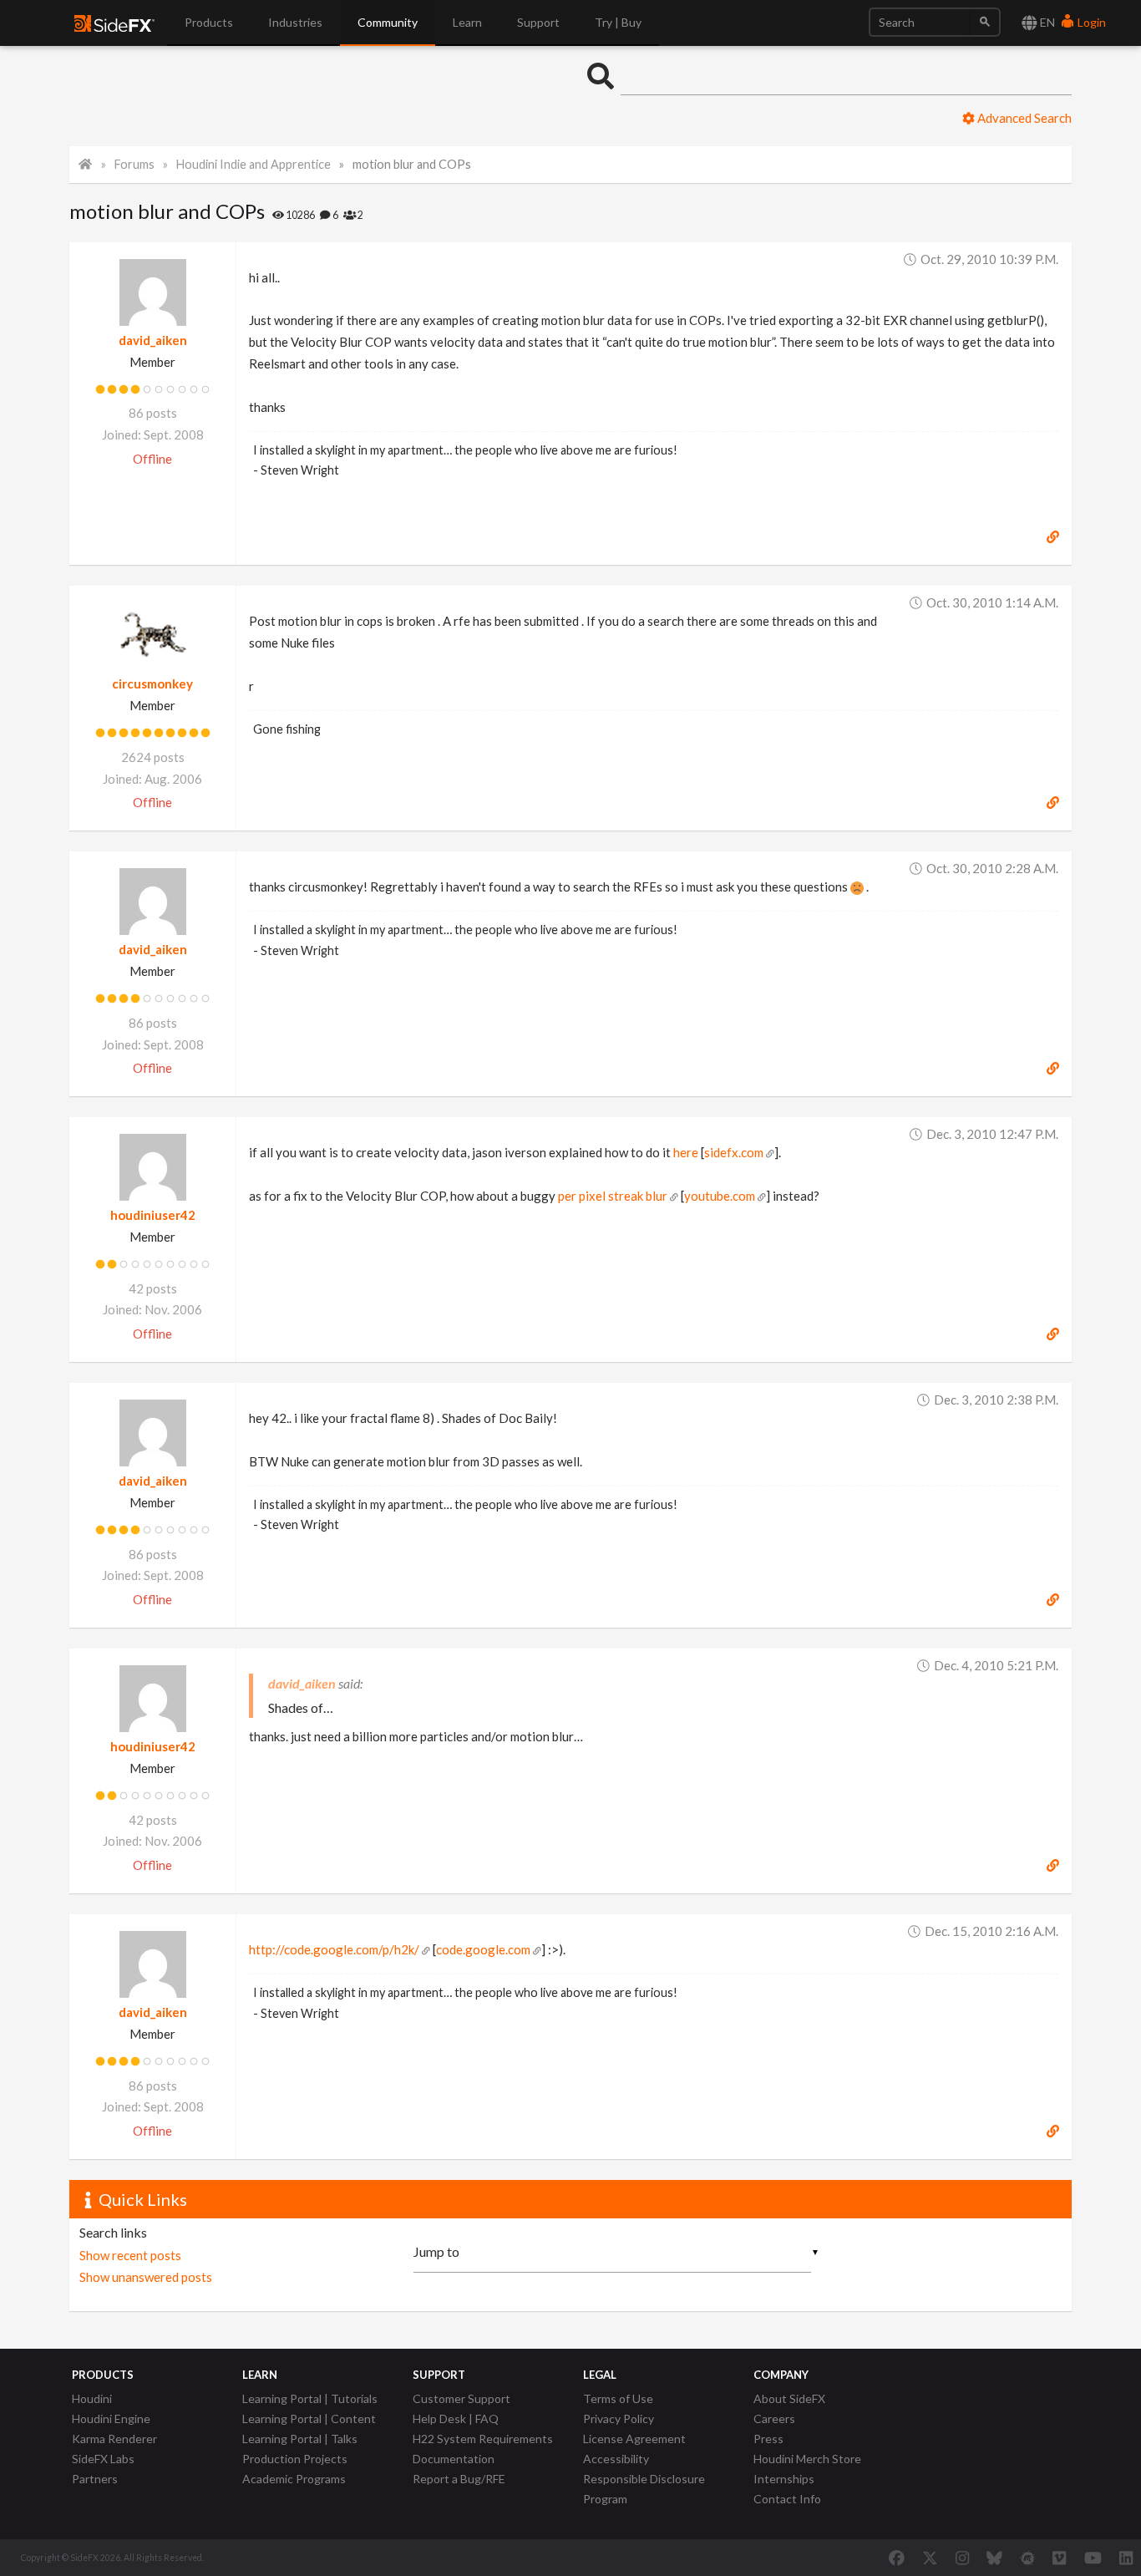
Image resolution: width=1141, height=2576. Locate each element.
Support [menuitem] (538, 22)
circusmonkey (152, 683)
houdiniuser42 (153, 1215)
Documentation (454, 2459)
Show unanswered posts (146, 2277)
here (686, 1152)
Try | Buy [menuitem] (618, 22)
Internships (784, 2479)
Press (768, 2439)
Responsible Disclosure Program (644, 2489)
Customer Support (461, 2398)
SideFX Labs (103, 2459)
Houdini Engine (111, 2418)
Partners (95, 2479)
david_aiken (153, 340)
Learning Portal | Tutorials (310, 2398)
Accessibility (616, 2459)
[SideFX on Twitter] (930, 2558)
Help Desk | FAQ (456, 2418)
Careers (774, 2418)
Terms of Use (618, 2398)
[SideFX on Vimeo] (1059, 2558)
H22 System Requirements (483, 2439)
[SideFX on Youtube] (1093, 2558)
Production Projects (295, 2459)
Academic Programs (294, 2479)
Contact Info (787, 2499)
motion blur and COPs (412, 164)
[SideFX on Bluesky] (994, 2558)
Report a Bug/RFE (459, 2479)
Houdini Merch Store (807, 2459)
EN (1046, 22)
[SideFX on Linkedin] (1126, 2558)
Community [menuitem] (388, 22)
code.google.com (483, 1949)
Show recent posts (130, 2255)
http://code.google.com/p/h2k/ (334, 1949)
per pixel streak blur (613, 1196)
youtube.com (720, 1196)
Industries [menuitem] (295, 22)
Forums (134, 164)
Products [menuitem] (209, 22)
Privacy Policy (619, 2418)
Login (1090, 22)
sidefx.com (734, 1152)
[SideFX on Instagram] (962, 2558)
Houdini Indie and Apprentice (254, 164)
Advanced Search (1023, 118)
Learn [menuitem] (467, 22)
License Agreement (634, 2439)
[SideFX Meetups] (1028, 2558)
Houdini (92, 2398)
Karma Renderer (114, 2439)
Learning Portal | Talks (300, 2439)
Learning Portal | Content (309, 2418)
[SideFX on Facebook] (897, 2558)
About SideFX (789, 2398)
